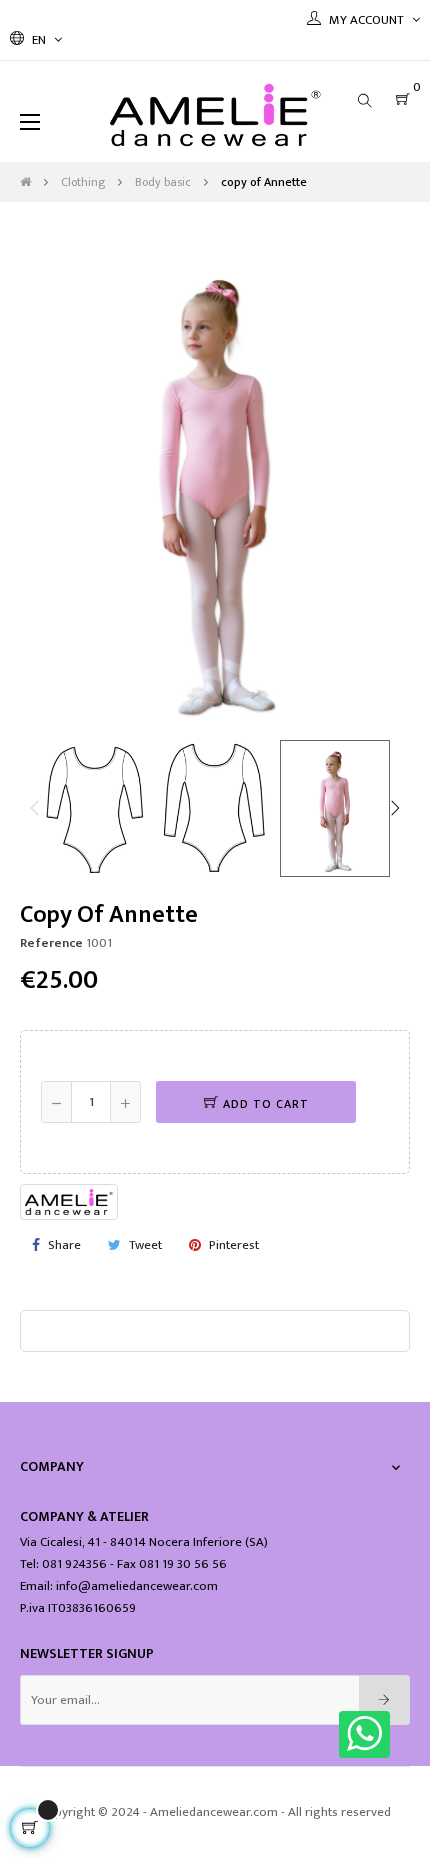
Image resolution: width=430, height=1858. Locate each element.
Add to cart (264, 1104)
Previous (35, 808)
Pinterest (234, 1245)
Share (64, 1245)
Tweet (145, 1245)
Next (395, 808)
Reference (51, 943)
